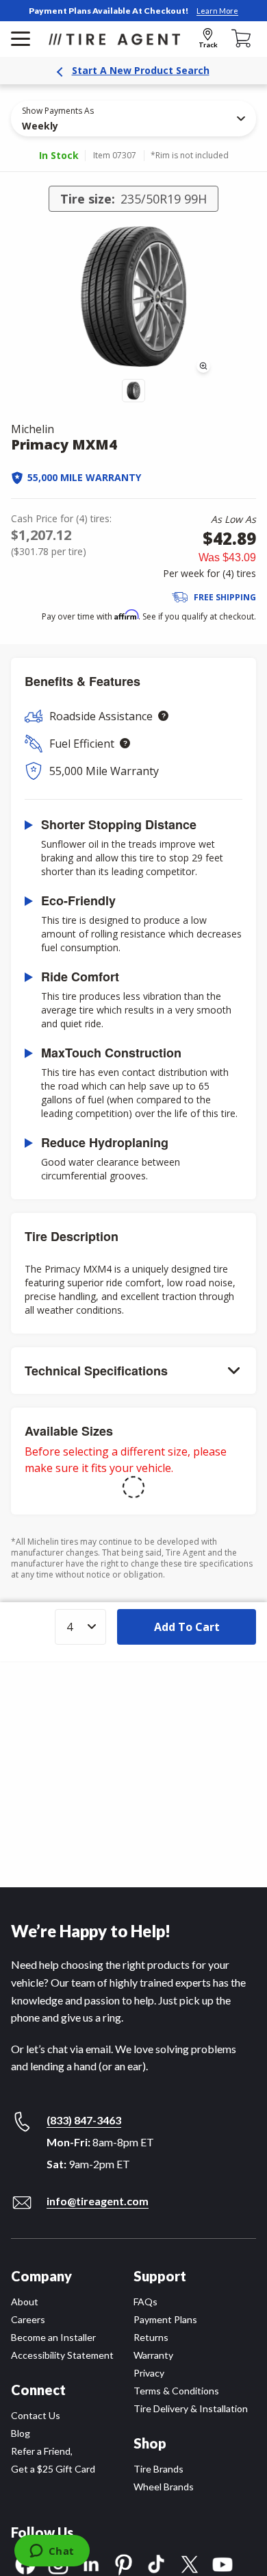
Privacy (149, 2373)
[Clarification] (163, 716)
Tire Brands (158, 2469)
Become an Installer (53, 2337)
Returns (151, 2337)
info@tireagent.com (98, 2201)
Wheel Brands (164, 2487)
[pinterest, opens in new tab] (124, 2563)
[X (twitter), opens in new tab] (190, 2563)
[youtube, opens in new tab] (222, 2563)
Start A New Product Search (141, 70)
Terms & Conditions (176, 2391)
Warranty (153, 2355)
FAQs (145, 2302)
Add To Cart (187, 1627)
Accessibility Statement (62, 2355)
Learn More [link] (217, 11)
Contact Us (36, 2415)
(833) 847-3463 (84, 2120)
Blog (21, 2433)
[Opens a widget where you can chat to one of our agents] (52, 2552)
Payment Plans (165, 2319)
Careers (28, 2319)
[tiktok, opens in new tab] (157, 2563)
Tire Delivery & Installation (191, 2408)
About (25, 2302)
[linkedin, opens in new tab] (91, 2563)
